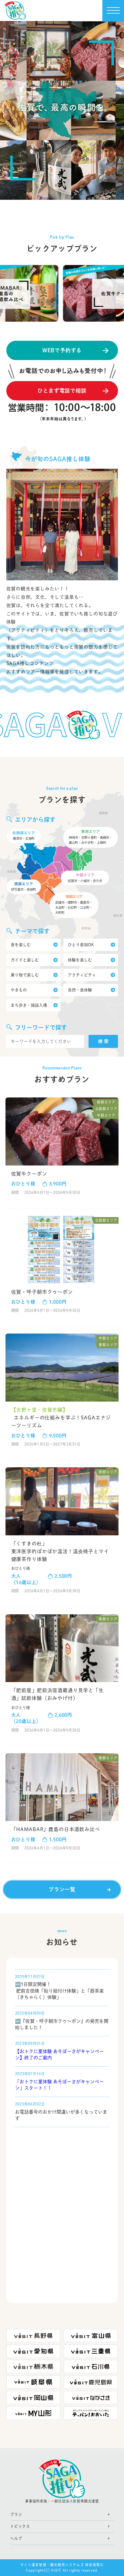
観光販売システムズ (67, 2565)
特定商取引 (94, 2565)
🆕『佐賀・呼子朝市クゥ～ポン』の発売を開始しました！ (62, 2024)
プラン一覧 (62, 1889)
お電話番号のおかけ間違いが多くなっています (61, 2115)
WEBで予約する (62, 350)
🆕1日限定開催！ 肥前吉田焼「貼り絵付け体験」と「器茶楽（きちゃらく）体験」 (59, 1991)
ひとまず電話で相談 (62, 391)
